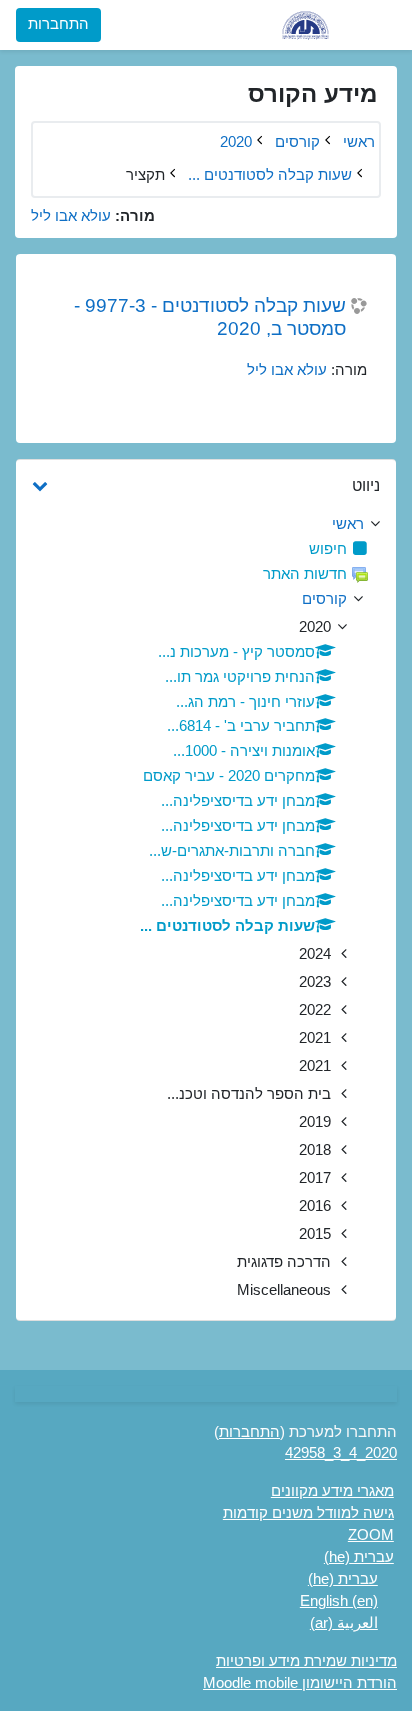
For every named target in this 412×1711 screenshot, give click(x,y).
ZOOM (371, 1535)
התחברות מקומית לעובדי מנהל (191, 149)
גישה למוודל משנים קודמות (308, 1513)
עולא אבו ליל (71, 216)
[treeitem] (206, 525)
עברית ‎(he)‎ (359, 1557)
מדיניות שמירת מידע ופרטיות (306, 1661)
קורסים (324, 599)
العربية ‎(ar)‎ (344, 1623)
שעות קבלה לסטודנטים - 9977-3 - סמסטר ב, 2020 (210, 317)
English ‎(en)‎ (339, 1601)
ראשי (348, 524)
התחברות (58, 24)
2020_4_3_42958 (341, 1453)
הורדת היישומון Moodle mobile (300, 1683)
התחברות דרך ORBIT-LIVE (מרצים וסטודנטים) (191, 96)
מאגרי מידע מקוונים (332, 1491)
